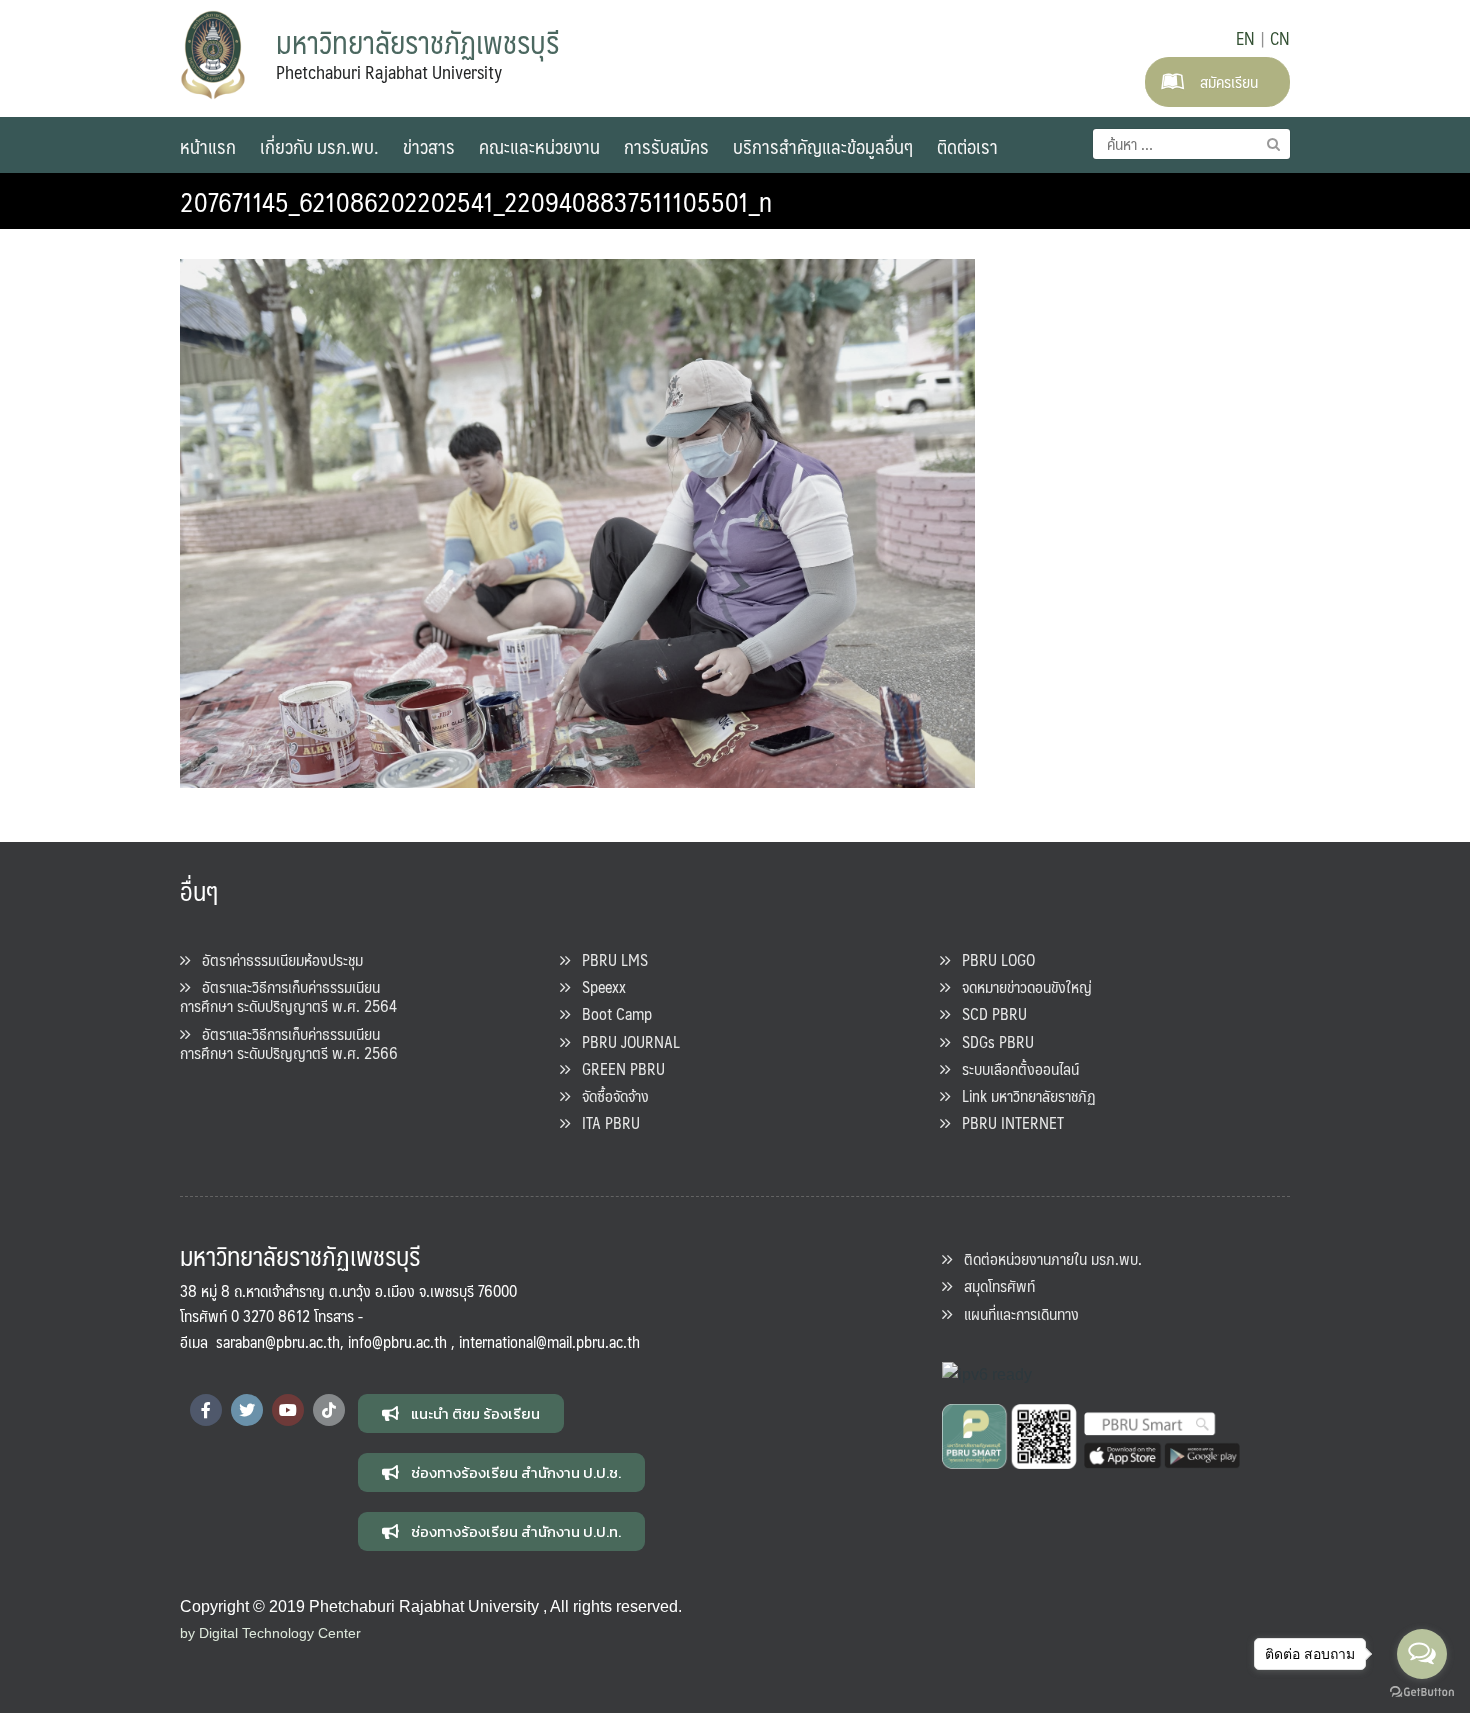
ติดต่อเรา (967, 146)
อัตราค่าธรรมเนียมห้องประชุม (276, 959)
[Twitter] (247, 1410)
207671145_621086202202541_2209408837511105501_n (476, 201)
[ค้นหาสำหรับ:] (1191, 144)
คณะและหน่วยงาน (539, 146)
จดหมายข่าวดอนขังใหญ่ (1021, 986)
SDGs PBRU (992, 1041)
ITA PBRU (605, 1122)
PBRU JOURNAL (625, 1041)
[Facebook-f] (206, 1410)
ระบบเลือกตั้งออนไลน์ (1014, 1068)
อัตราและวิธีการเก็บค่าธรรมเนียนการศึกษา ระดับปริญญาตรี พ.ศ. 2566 (289, 1043)
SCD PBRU (988, 1013)
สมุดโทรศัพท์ (993, 1285)
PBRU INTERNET (1007, 1122)
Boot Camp (611, 1013)
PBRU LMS (609, 959)
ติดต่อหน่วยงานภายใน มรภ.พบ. (1047, 1258)
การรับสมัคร (666, 146)
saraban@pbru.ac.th (278, 1341)
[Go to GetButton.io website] (1422, 1692)
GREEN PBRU (617, 1068)
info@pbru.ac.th (397, 1341)
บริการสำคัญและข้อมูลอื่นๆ (823, 146)
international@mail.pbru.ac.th (549, 1341)
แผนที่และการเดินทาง (1015, 1313)
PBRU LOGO (992, 959)
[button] (461, 1413)
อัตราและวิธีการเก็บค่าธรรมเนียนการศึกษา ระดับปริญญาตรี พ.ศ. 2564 (288, 996)
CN (1280, 38)
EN (1245, 38)
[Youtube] (288, 1410)
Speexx (598, 986)
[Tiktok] (329, 1410)
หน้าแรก (208, 146)
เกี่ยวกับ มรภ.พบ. (319, 146)
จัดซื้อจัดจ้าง (609, 1095)
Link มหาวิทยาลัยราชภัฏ (1023, 1095)
